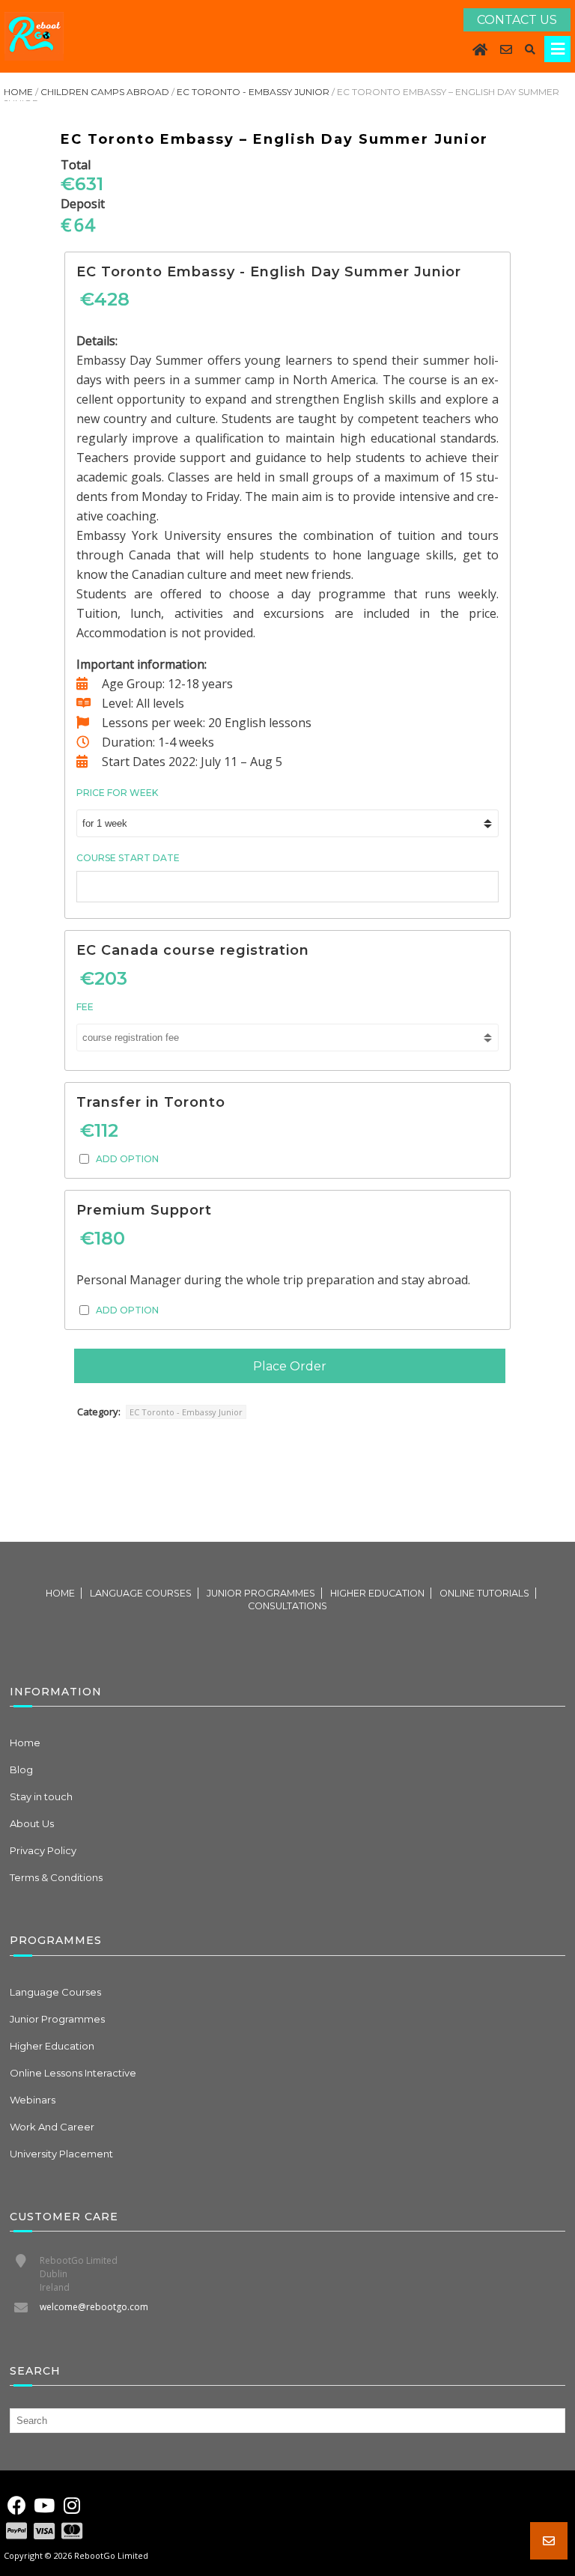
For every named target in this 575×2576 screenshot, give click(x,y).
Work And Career (52, 2127)
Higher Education (377, 1593)
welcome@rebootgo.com (94, 2307)
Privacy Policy (43, 1850)
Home (18, 92)
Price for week (117, 793)
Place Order (290, 1366)
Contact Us (517, 20)
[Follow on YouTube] (44, 2506)
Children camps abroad (105, 92)
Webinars (33, 2100)
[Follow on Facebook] (16, 2506)
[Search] (530, 49)
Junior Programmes (261, 1593)
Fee (85, 1007)
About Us (32, 1823)
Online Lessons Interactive (73, 2073)
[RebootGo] (34, 36)
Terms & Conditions (56, 1877)
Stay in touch (41, 1796)
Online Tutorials (484, 1593)
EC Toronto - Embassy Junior (253, 92)
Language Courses (141, 1593)
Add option (127, 1159)
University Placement (61, 2154)
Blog (21, 1770)
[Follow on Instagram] (72, 2506)
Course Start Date (128, 858)
